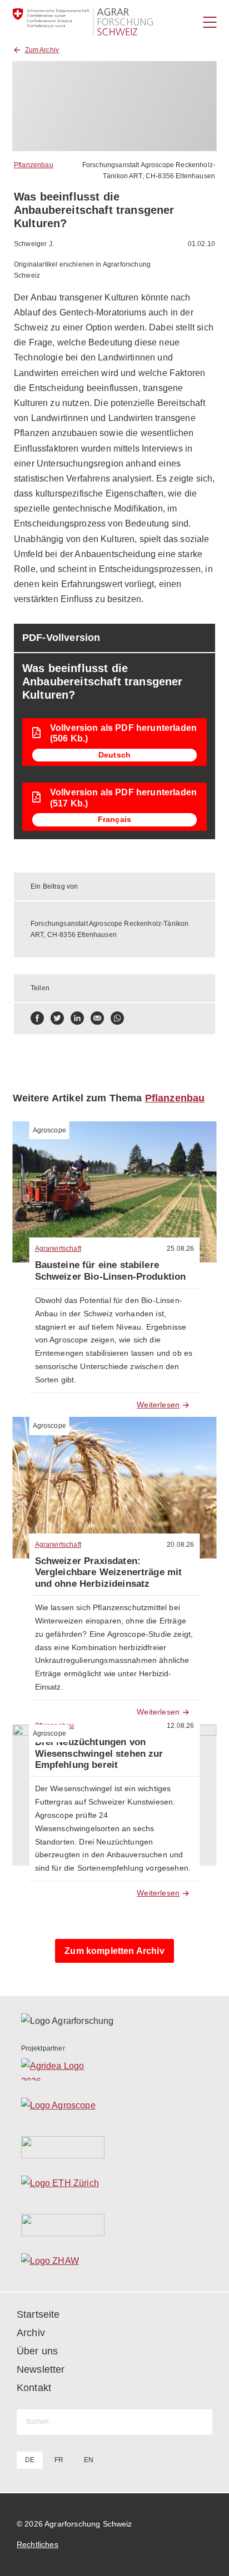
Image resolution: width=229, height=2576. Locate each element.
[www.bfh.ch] (115, 2147)
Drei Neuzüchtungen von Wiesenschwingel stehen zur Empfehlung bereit (99, 1753)
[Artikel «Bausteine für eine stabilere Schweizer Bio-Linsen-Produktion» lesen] (115, 1192)
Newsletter (41, 2369)
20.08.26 (180, 1545)
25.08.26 (180, 1249)
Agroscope (49, 1130)
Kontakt (34, 2388)
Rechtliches (38, 2544)
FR (59, 2460)
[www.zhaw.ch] (115, 2264)
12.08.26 (180, 1726)
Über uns (37, 2351)
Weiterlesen (158, 1405)
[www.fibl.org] (115, 2225)
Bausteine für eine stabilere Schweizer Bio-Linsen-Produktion (111, 1271)
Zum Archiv (42, 50)
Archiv (31, 2333)
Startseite (38, 2314)
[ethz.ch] (115, 2186)
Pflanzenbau (34, 165)
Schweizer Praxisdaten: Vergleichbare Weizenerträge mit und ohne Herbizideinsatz (109, 1572)
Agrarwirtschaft (58, 1249)
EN (89, 2460)
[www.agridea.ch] (115, 2069)
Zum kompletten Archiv (114, 1951)
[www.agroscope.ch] (115, 2108)
